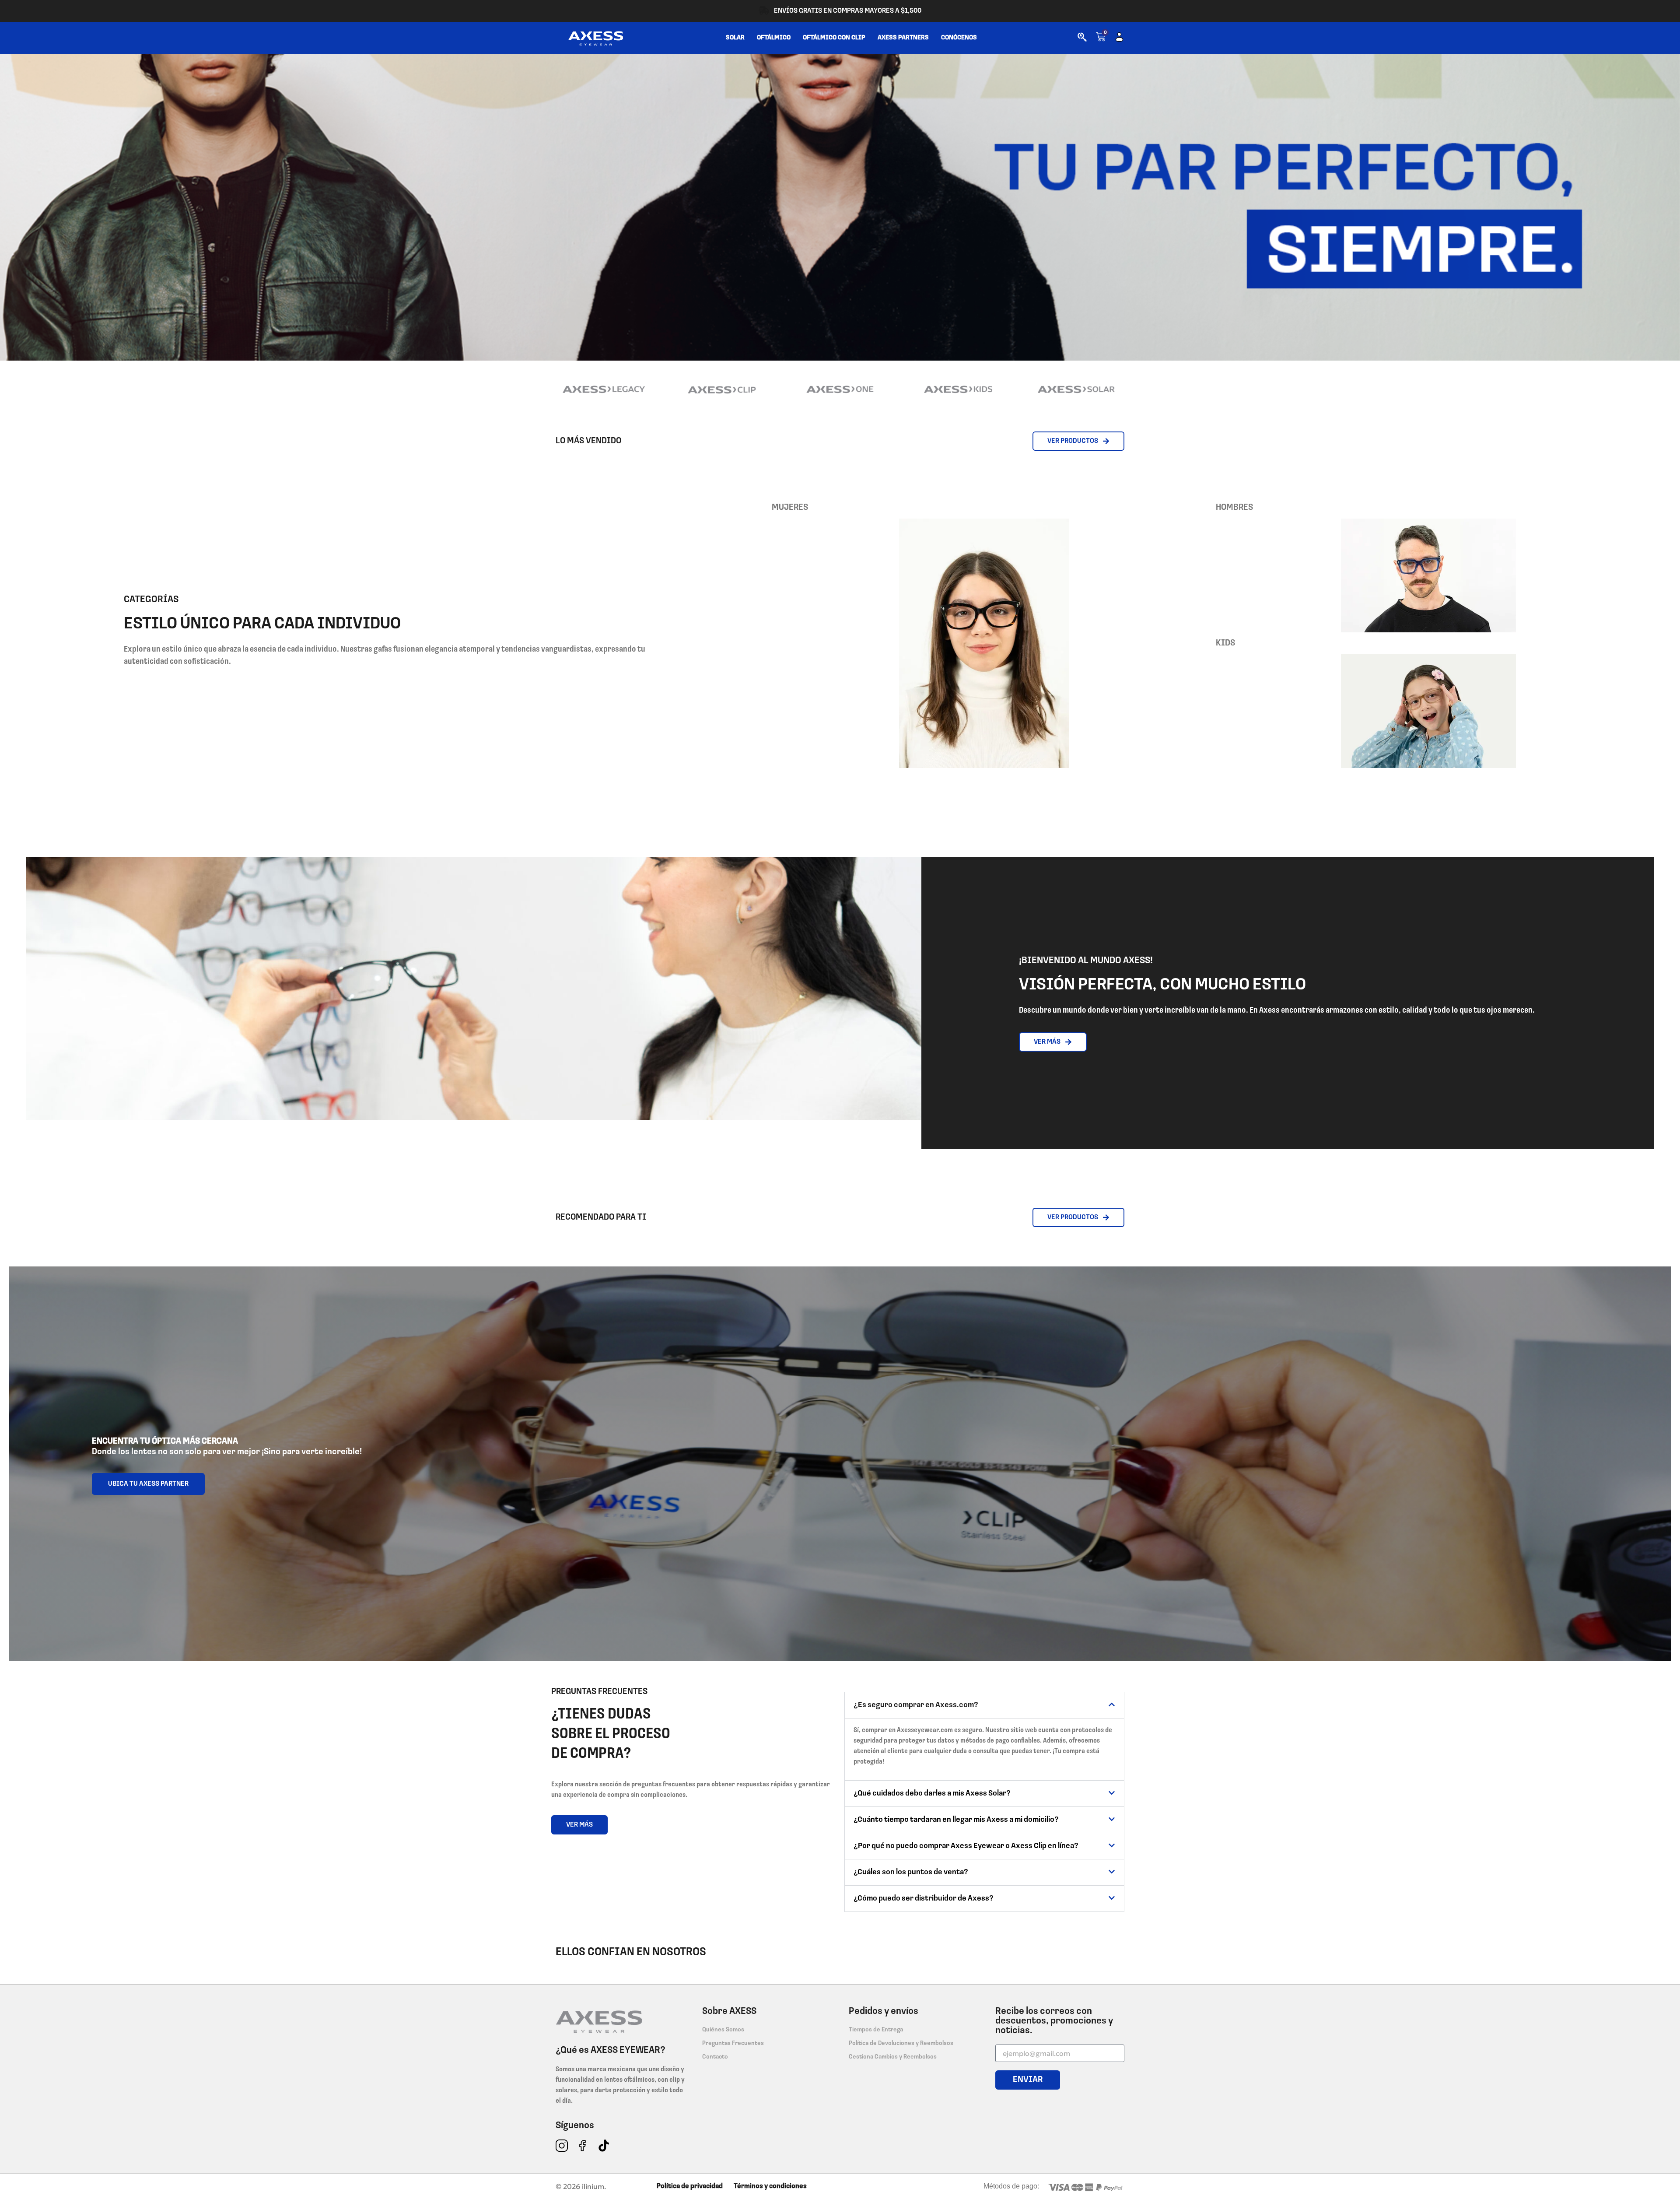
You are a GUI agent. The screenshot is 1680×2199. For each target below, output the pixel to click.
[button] (984, 1705)
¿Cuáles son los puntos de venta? (911, 1873)
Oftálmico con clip (834, 38)
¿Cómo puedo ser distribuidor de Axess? (924, 1899)
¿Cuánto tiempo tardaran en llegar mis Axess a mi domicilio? (956, 1820)
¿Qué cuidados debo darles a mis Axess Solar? (932, 1794)
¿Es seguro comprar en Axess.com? (916, 1705)
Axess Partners (903, 38)
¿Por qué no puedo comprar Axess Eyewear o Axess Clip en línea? (966, 1846)
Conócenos (959, 38)
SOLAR (735, 38)
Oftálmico (774, 38)
